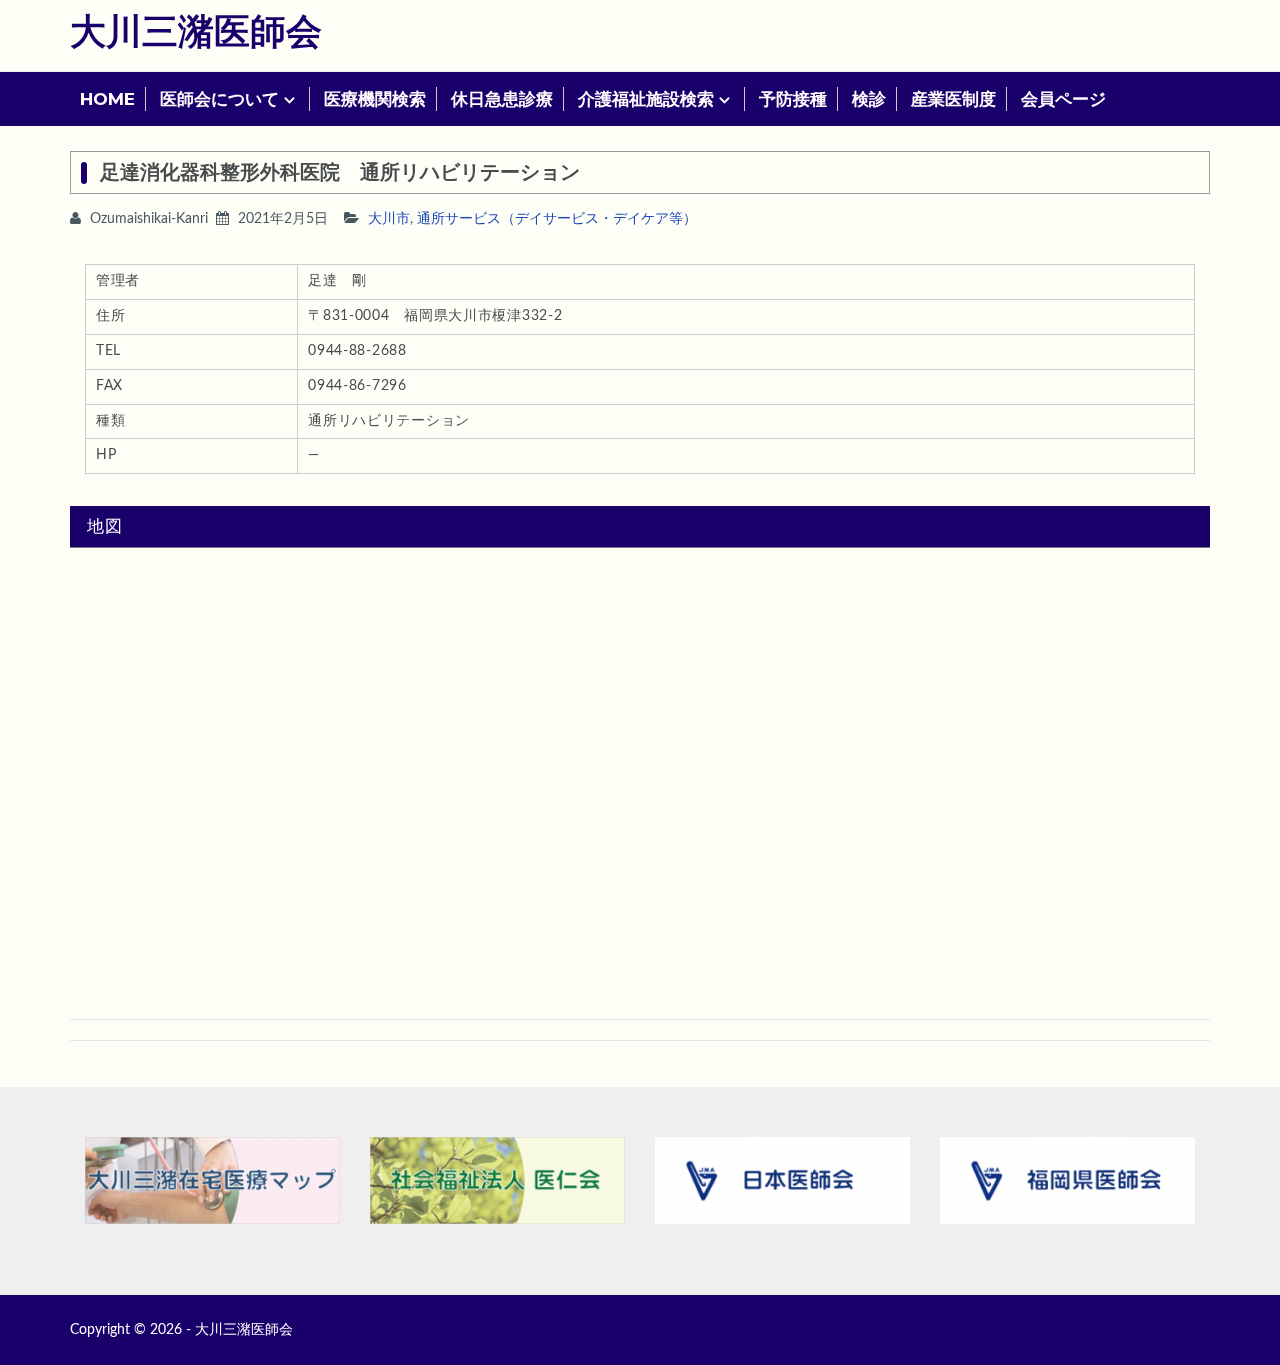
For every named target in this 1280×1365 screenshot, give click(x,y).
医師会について (219, 99)
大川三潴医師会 (196, 33)
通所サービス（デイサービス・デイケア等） (557, 219)
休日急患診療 (502, 99)
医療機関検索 (375, 99)
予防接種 (793, 99)
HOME (107, 99)
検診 (869, 99)
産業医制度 (953, 99)
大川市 (389, 219)
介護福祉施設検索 (646, 99)
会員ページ (1063, 99)
